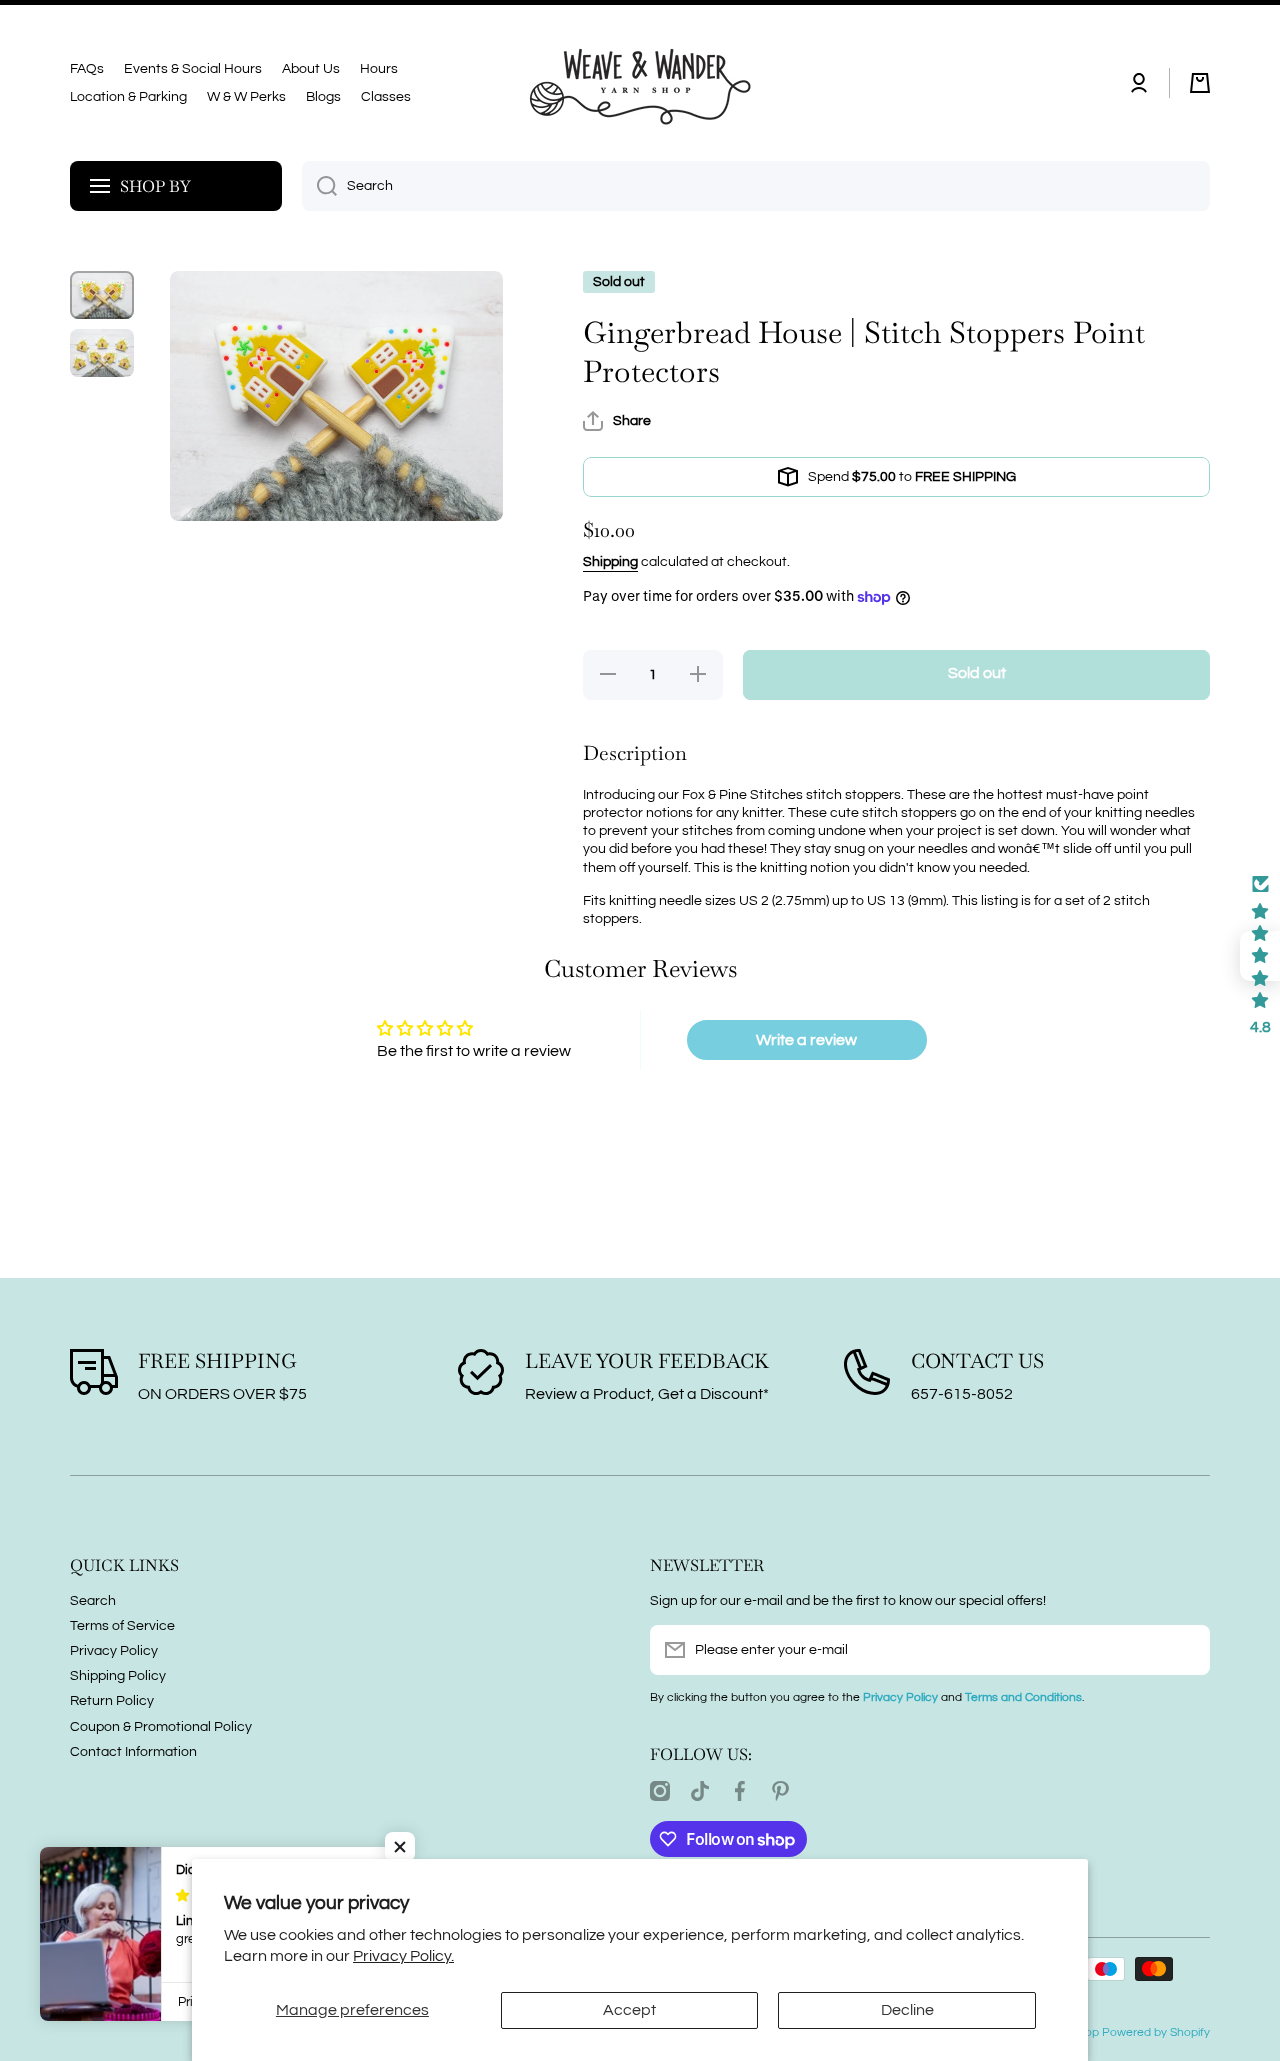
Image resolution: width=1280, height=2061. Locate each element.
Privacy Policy (114, 1651)
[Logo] (640, 83)
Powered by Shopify (1156, 2032)
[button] (1200, 83)
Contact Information (133, 1752)
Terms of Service (122, 1626)
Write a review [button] (806, 1040)
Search (93, 1601)
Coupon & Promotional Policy (161, 1727)
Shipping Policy (118, 1676)
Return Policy (112, 1701)
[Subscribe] (1185, 1650)
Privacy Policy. (403, 1956)
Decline (907, 2010)
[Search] (319, 186)
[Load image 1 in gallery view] (102, 295)
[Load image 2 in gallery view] (102, 353)
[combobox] (756, 186)
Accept (629, 2010)
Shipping (610, 562)
